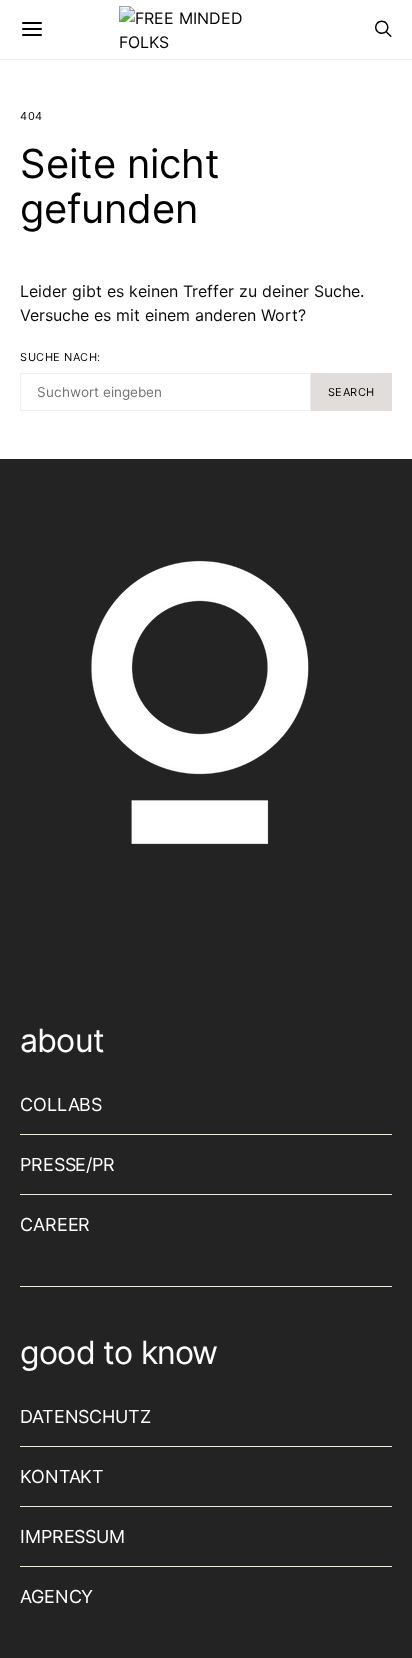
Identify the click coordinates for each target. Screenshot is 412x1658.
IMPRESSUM (72, 1536)
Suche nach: (60, 357)
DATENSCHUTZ (85, 1416)
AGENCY (56, 1596)
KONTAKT (62, 1476)
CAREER (55, 1224)
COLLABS (61, 1104)
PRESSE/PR (67, 1164)
